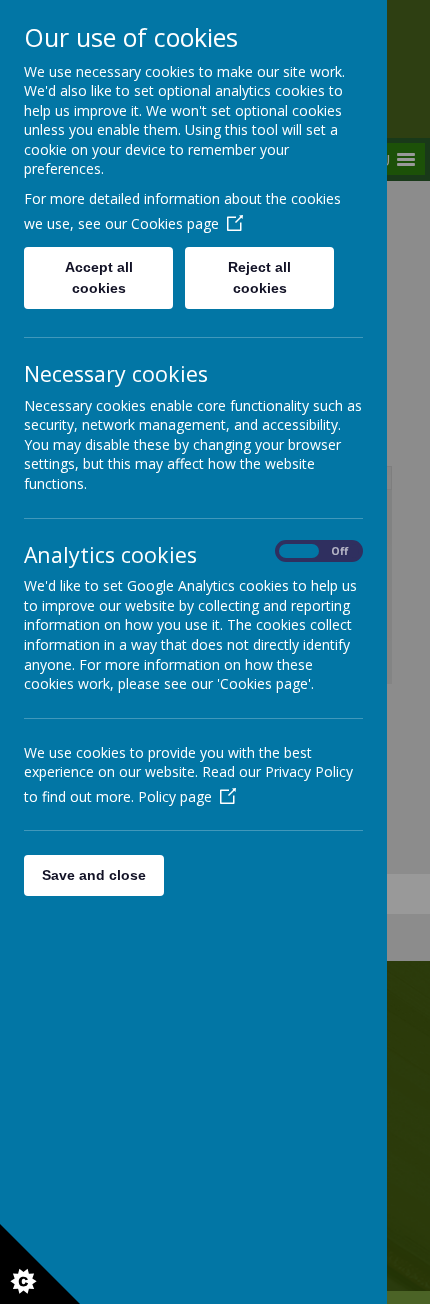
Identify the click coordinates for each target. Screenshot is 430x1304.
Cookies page (175, 223)
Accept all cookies (99, 277)
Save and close (94, 875)
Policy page (175, 796)
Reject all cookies (259, 277)
